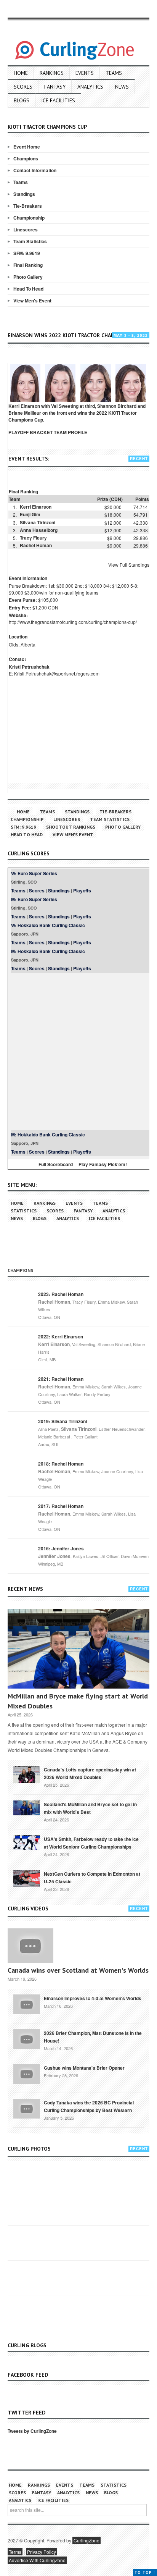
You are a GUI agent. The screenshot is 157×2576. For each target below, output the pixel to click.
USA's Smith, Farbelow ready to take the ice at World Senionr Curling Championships (91, 1843)
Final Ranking (28, 265)
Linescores (26, 229)
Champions (26, 158)
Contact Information (35, 170)
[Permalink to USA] (27, 1842)
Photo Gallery (28, 277)
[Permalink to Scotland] (27, 1807)
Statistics (24, 1211)
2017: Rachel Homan (61, 1506)
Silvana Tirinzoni (38, 522)
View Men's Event (32, 301)
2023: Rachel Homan (61, 1294)
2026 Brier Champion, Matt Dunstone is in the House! (93, 2037)
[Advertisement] (78, 1052)
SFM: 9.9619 (27, 253)
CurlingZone (87, 2540)
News (122, 87)
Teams (114, 73)
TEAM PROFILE (70, 432)
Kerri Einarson (36, 507)
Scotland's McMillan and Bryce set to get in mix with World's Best (90, 1808)
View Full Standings (129, 565)
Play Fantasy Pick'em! (103, 1164)
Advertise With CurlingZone (37, 2560)
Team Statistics (30, 241)
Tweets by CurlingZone (32, 2431)
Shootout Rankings (71, 827)
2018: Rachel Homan (61, 1464)
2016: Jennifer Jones (61, 1548)
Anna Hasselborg (39, 530)
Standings (24, 194)
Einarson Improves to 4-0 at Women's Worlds (93, 1998)
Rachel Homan (36, 545)
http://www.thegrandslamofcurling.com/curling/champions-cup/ (73, 622)
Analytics (90, 87)
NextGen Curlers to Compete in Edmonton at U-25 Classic (92, 1878)
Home (21, 73)
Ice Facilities (58, 100)
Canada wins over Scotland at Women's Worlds (78, 1970)
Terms (15, 2552)
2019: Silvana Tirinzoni (62, 1421)
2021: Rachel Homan (61, 1379)
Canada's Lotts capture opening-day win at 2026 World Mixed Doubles (90, 1773)
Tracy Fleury (33, 538)
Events (85, 73)
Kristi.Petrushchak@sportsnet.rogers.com (57, 673)
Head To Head (28, 289)
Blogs (22, 100)
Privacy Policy (42, 2552)
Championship (29, 218)
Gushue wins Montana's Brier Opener (84, 2068)
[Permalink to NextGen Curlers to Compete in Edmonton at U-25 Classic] (27, 1878)
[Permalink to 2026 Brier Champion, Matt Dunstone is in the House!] (27, 2038)
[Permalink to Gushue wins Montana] (27, 2073)
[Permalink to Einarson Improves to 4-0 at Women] (27, 2004)
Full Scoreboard (56, 1164)
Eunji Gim (30, 514)
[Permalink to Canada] (27, 1774)
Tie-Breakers (28, 206)
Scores (23, 87)
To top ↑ (145, 2572)
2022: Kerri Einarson (61, 1336)
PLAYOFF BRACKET (30, 432)
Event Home (27, 147)
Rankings (52, 73)
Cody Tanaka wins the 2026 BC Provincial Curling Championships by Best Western (89, 2106)
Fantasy (55, 87)
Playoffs (82, 890)
